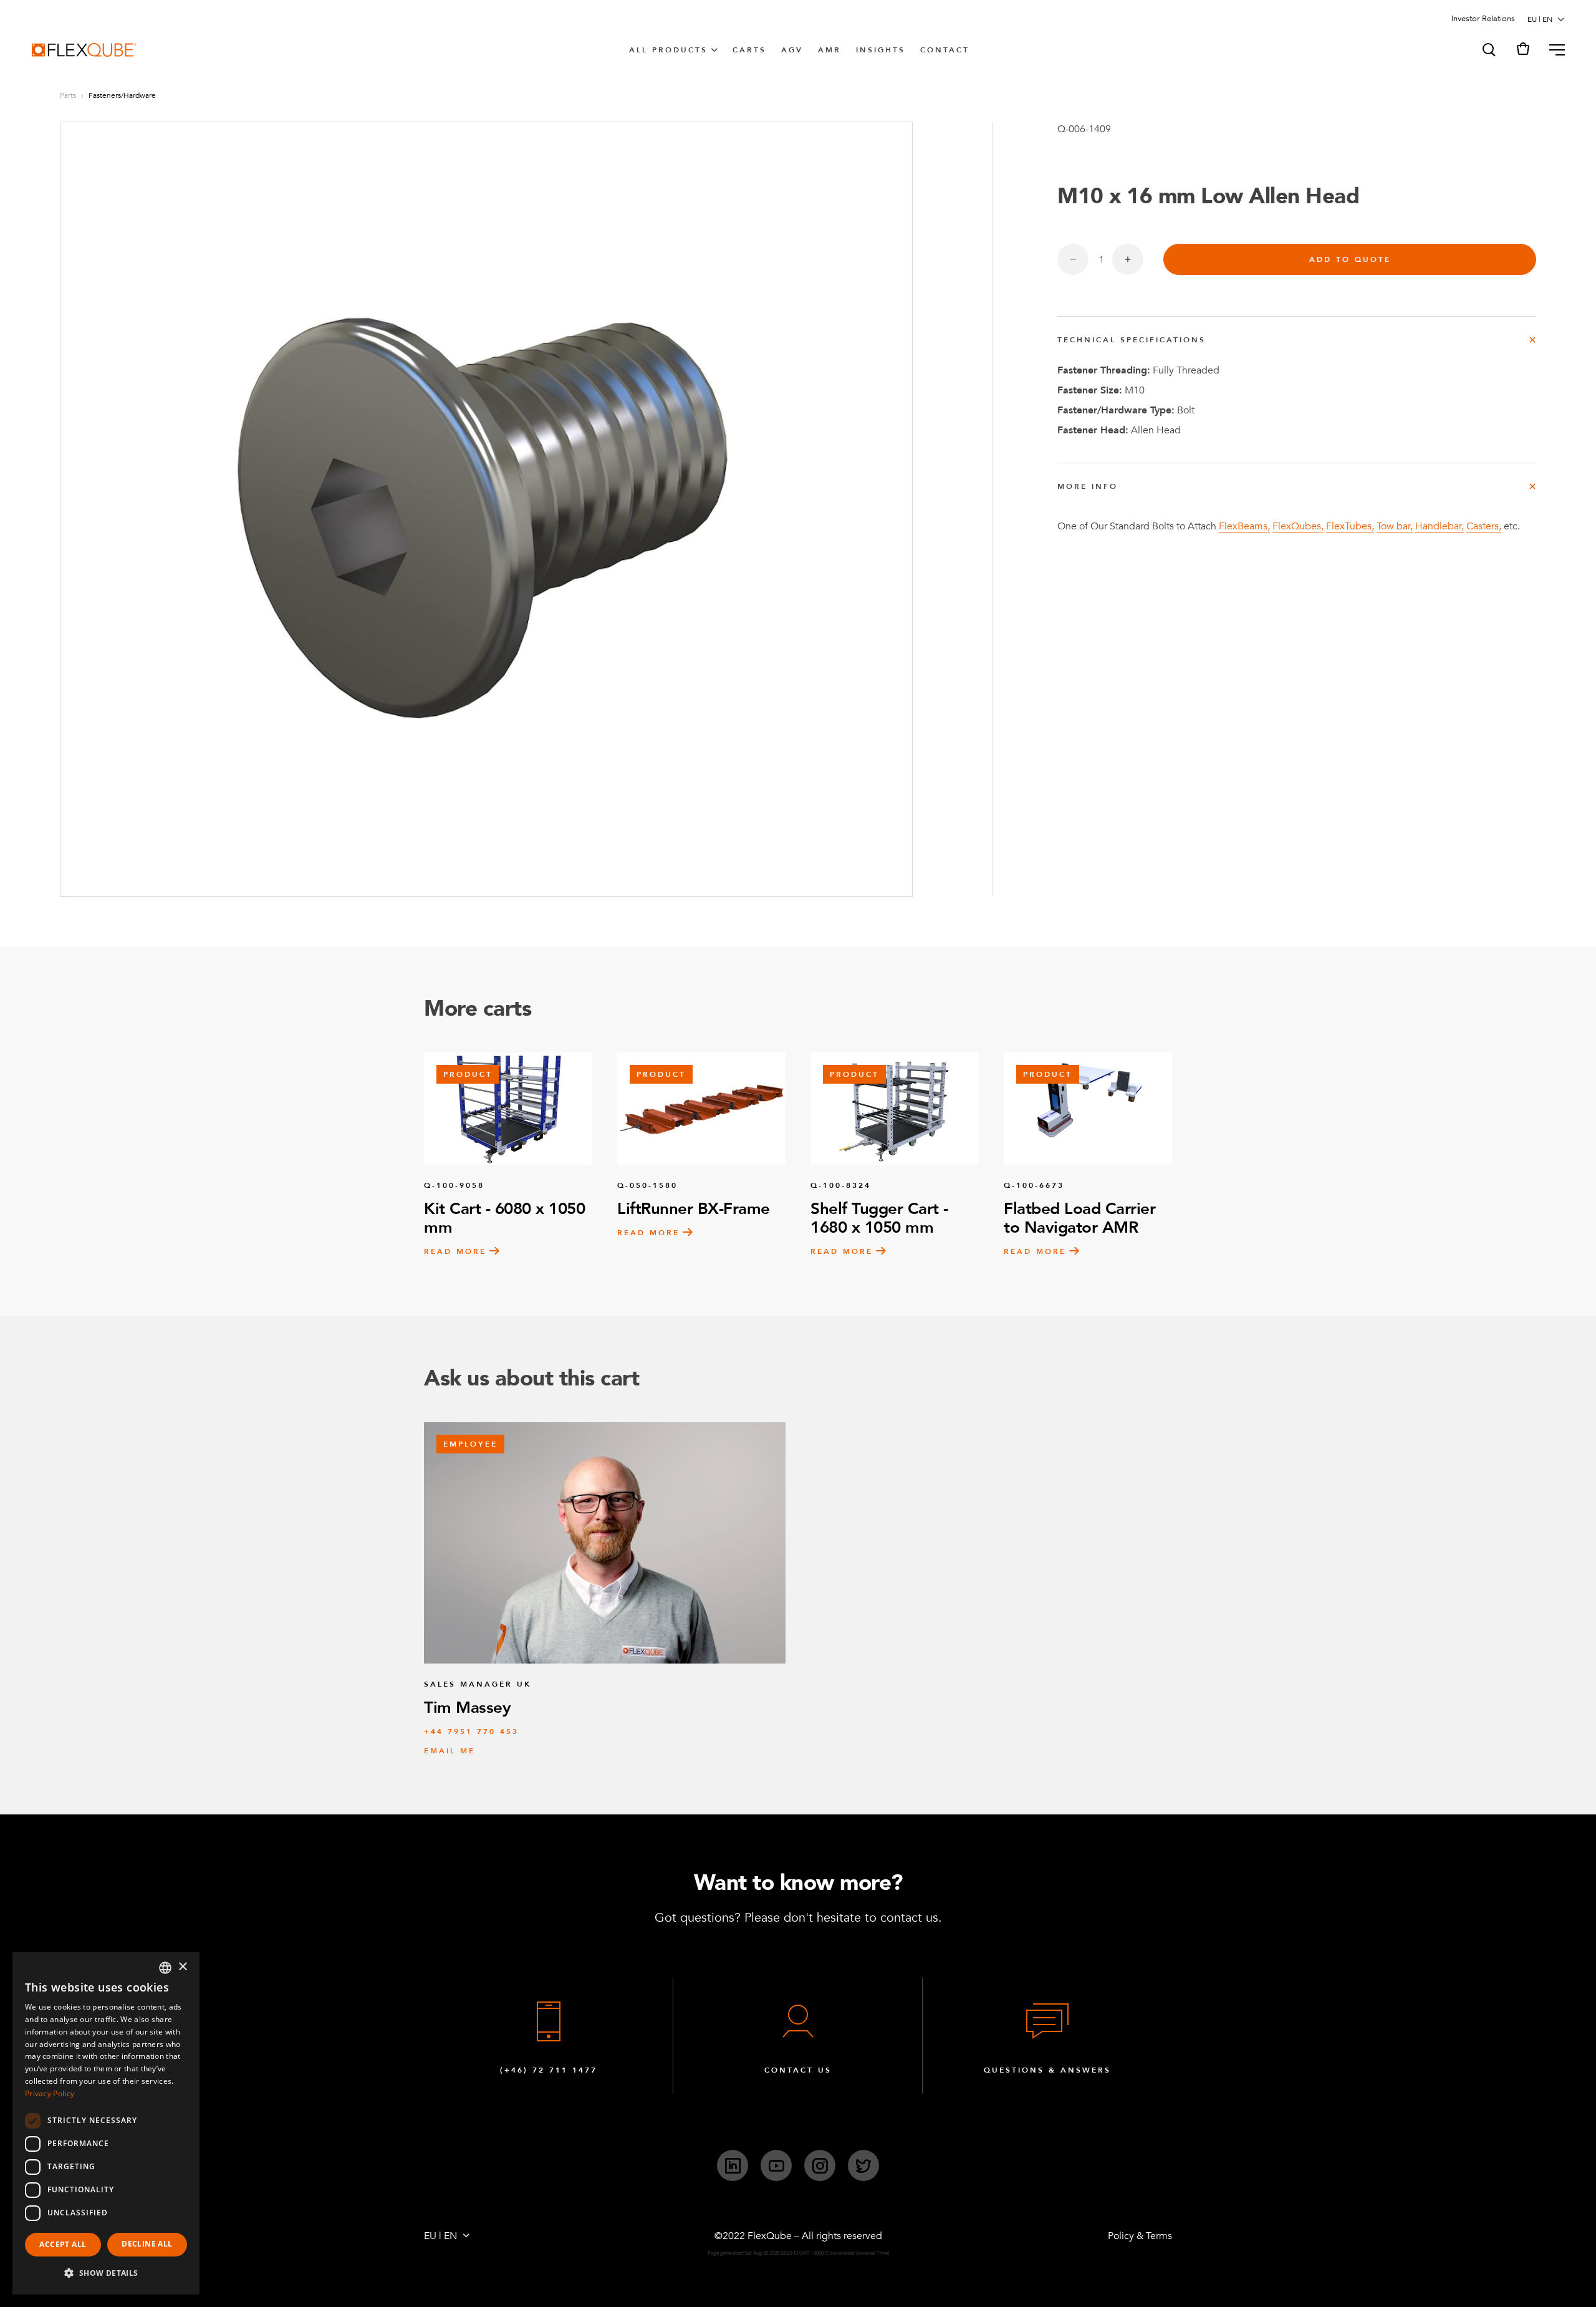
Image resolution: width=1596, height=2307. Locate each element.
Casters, (1484, 526)
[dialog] (106, 2123)
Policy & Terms (1140, 2236)
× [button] (182, 1967)
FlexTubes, (1350, 526)
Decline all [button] (147, 2244)
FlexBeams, (1244, 526)
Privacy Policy (50, 2093)
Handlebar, (1440, 526)
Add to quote (1350, 259)
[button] (1488, 50)
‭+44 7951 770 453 (471, 1731)
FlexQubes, (1298, 526)
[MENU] (1552, 50)
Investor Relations (1483, 19)
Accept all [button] (63, 2244)
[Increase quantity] (1128, 259)
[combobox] (165, 1968)
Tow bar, (1395, 526)
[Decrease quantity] (1073, 259)
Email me (449, 1751)
